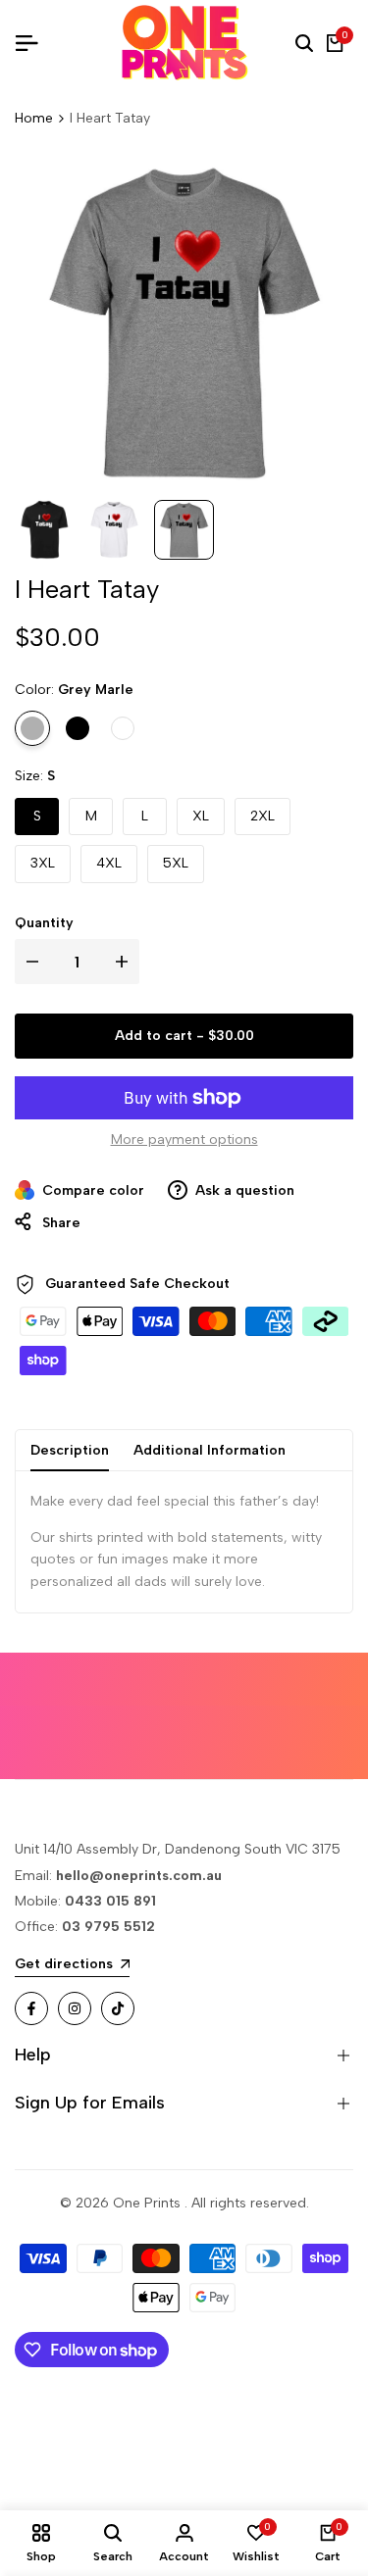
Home (34, 118)
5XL (176, 863)
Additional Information (210, 1450)
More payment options (184, 1139)
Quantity (44, 923)
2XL (263, 816)
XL (201, 816)
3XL (43, 863)
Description (70, 1450)
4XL (109, 863)
